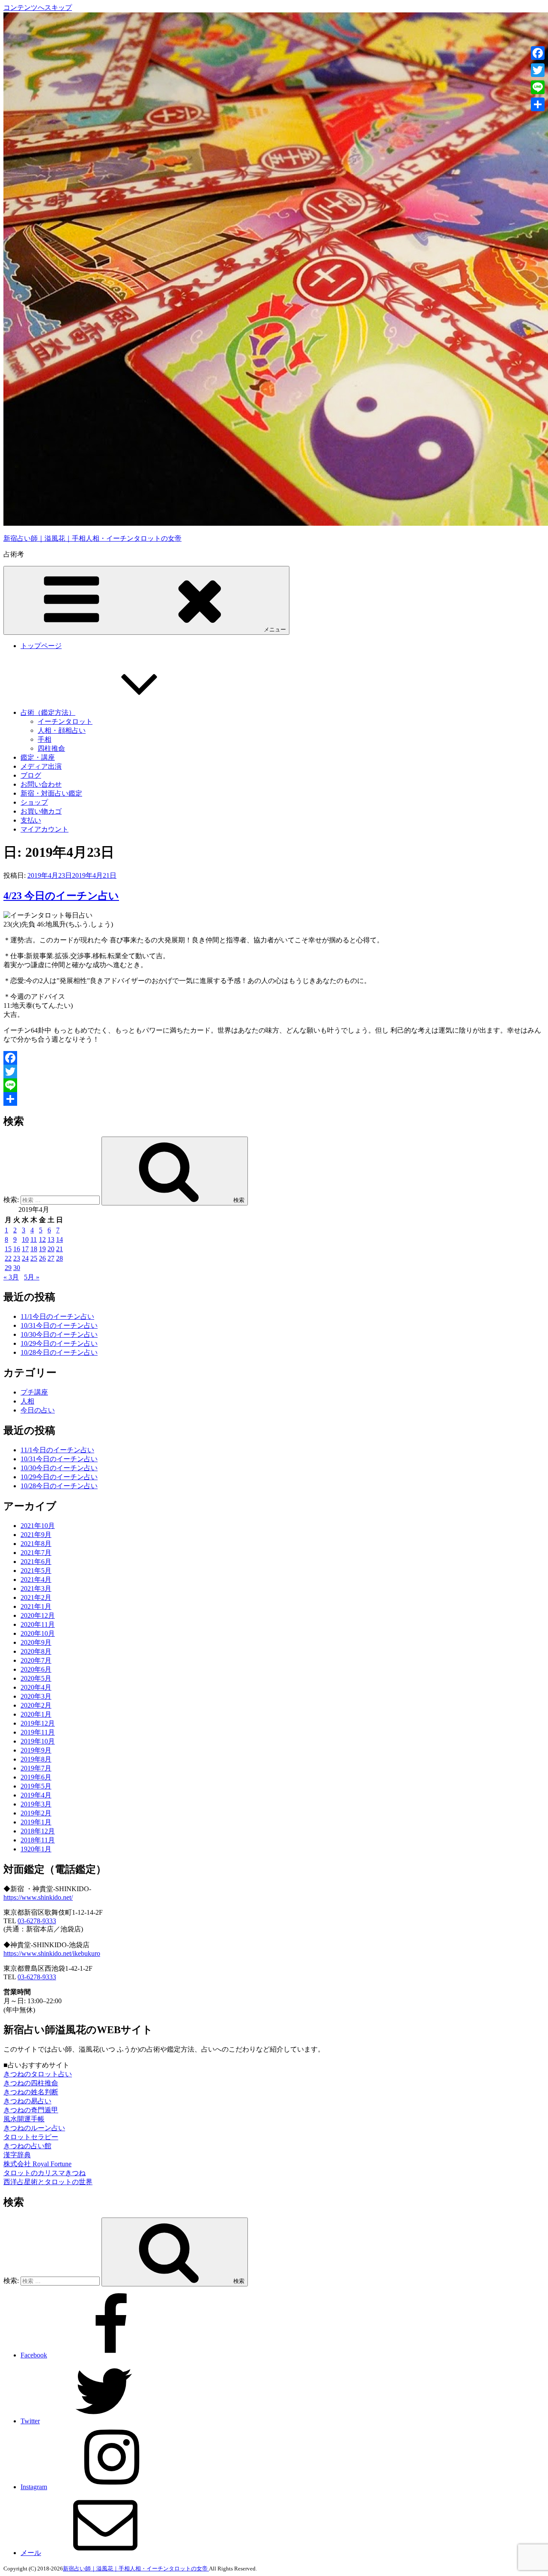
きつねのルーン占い (34, 2128)
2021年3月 (36, 1589)
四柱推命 (51, 748)
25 (34, 1258)
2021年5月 (36, 1571)
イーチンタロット (65, 721)
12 (42, 1239)
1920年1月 (36, 1849)
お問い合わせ (41, 784)
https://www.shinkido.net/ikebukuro (52, 1953)
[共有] (274, 1099)
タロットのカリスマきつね (45, 2173)
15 (8, 1249)
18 (34, 1249)
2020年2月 (36, 1705)
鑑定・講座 (38, 757)
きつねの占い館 (27, 2146)
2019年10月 (38, 1741)
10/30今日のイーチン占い (59, 1334)
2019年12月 (38, 1723)
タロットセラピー (31, 2137)
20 (51, 1249)
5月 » (32, 1277)
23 (17, 1258)
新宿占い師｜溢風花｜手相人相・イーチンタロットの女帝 (92, 538)
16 (17, 1249)
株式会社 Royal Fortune (37, 2164)
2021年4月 (36, 1580)
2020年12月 (38, 1615)
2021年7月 (36, 1553)
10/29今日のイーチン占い (59, 1343)
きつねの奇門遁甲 (31, 2110)
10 (25, 1239)
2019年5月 (36, 1786)
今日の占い (38, 1410)
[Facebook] (274, 1058)
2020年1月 (36, 1714)
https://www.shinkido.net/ (38, 1897)
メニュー (275, 629)
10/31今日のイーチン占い (59, 1325)
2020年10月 (38, 1633)
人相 (27, 1401)
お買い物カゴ (41, 811)
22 (8, 1258)
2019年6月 (36, 1777)
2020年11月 (38, 1624)
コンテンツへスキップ (38, 7)
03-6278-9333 (37, 1921)
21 (60, 1249)
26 (42, 1258)
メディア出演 (41, 766)
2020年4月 (36, 1687)
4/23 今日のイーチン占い (61, 896)
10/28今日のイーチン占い (59, 1352)
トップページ (41, 646)
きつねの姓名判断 (31, 2092)
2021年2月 (36, 1597)
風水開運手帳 (24, 2119)
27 (51, 1258)
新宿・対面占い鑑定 (51, 793)
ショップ (34, 802)
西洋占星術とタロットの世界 (48, 2182)
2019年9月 (36, 1750)
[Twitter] (274, 1072)
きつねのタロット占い (38, 2074)
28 (60, 1258)
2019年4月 (36, 1795)
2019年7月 (36, 1768)
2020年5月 (36, 1678)
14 (60, 1239)
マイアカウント (45, 829)
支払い (31, 820)
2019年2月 (36, 1813)
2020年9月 (36, 1642)
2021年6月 (36, 1562)
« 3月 (11, 1277)
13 (51, 1239)
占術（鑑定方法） (48, 712)
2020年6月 (36, 1669)
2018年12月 (38, 1831)
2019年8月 (36, 1759)
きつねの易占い (27, 2101)
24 (25, 1258)
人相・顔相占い (62, 730)
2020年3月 (36, 1696)
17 (25, 1249)
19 (42, 1249)
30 (17, 1268)
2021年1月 (36, 1606)
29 (8, 1268)
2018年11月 (38, 1840)
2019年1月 (36, 1822)
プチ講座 (34, 1392)
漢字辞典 (17, 2155)
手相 (45, 739)
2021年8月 (36, 1544)
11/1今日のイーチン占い (57, 1316)
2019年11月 (38, 1732)
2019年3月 (36, 1804)
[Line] (274, 1085)
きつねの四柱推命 (31, 2083)
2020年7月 (36, 1660)
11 (34, 1239)
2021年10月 (38, 1526)
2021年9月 (36, 1535)
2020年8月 (36, 1651)
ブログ (31, 775)
